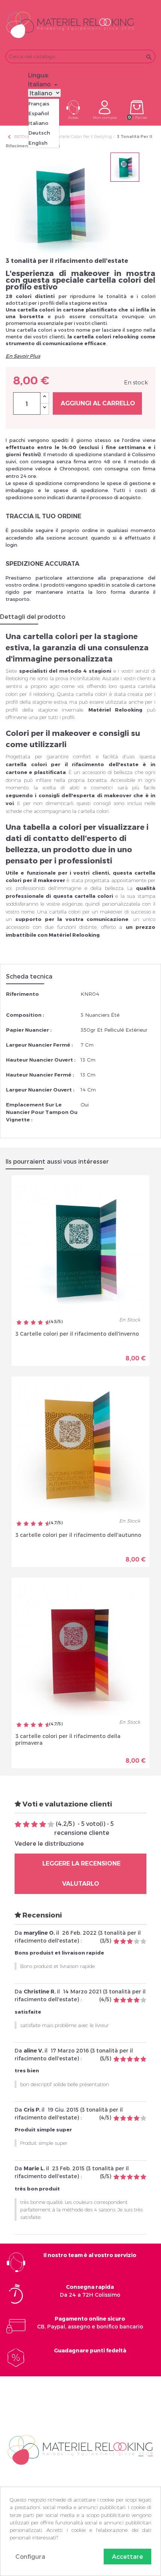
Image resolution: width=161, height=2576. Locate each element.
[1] (18, 1825)
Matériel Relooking (115, 710)
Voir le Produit (113, 1353)
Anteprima (54, 1353)
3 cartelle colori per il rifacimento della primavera (68, 1739)
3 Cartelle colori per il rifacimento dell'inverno (77, 1334)
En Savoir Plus (23, 356)
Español (39, 113)
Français (39, 104)
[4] (43, 1825)
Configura (30, 2556)
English (38, 143)
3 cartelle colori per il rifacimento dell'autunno (78, 1535)
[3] (34, 1825)
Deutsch (39, 133)
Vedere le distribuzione (49, 1843)
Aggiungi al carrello (98, 403)
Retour (19, 137)
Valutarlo (81, 1884)
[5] (51, 1825)
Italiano (38, 123)
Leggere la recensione (81, 1863)
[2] (26, 1825)
